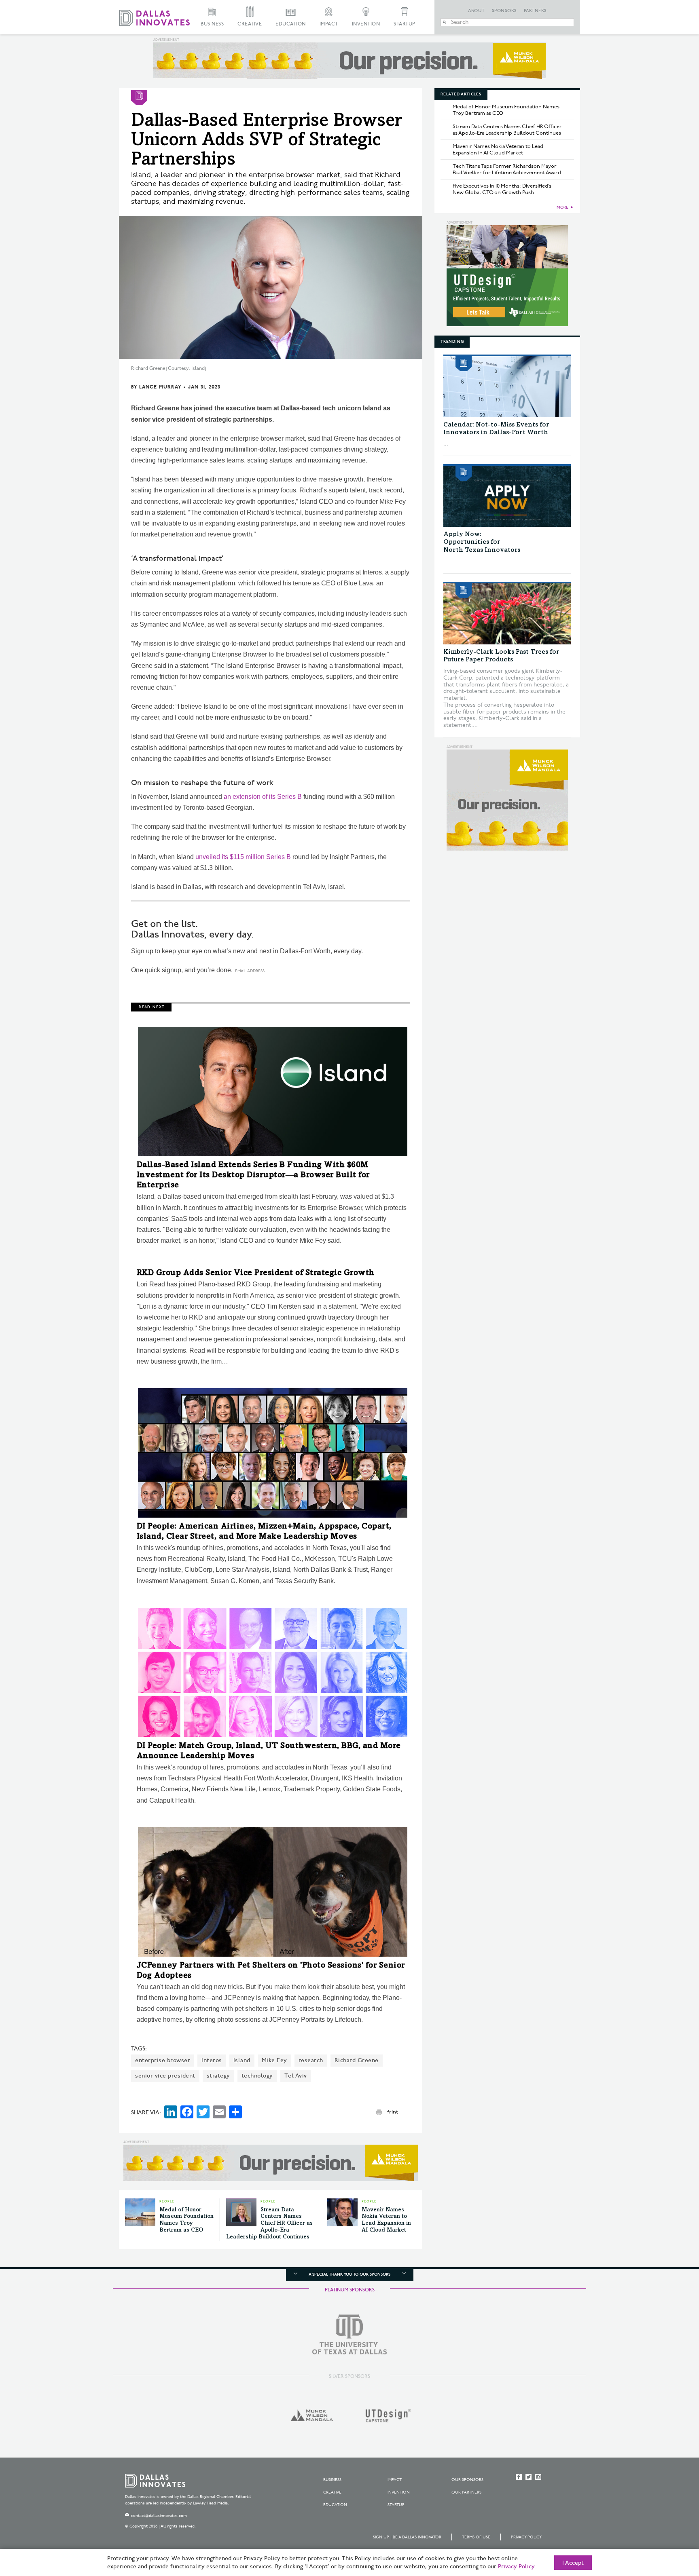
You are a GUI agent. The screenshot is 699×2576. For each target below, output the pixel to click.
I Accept (573, 2563)
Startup (405, 24)
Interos (212, 2060)
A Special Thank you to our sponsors (349, 2274)
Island (242, 2060)
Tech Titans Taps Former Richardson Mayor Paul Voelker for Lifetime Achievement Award (507, 169)
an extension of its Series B (263, 797)
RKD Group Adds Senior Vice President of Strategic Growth (256, 1273)
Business (212, 24)
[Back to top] (667, 2525)
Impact (329, 24)
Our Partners (466, 2492)
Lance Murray (160, 387)
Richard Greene (357, 2060)
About (477, 11)
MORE (562, 207)
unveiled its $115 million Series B (243, 857)
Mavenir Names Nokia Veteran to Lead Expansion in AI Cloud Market (498, 150)
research (311, 2060)
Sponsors (504, 11)
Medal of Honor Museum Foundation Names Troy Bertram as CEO (506, 110)
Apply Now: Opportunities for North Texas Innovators (482, 542)
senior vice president (165, 2076)
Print (392, 2112)
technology (257, 2076)
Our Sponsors (467, 2480)
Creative (250, 24)
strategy (218, 2076)
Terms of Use (476, 2537)
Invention (366, 24)
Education (291, 24)
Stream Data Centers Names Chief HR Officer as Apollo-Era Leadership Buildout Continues (269, 2224)
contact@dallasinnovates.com (159, 2516)
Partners (535, 11)
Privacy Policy (526, 2537)
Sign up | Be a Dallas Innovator (407, 2537)
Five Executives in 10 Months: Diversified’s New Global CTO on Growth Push (502, 189)
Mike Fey (274, 2060)
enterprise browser (163, 2060)
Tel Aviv (296, 2076)
